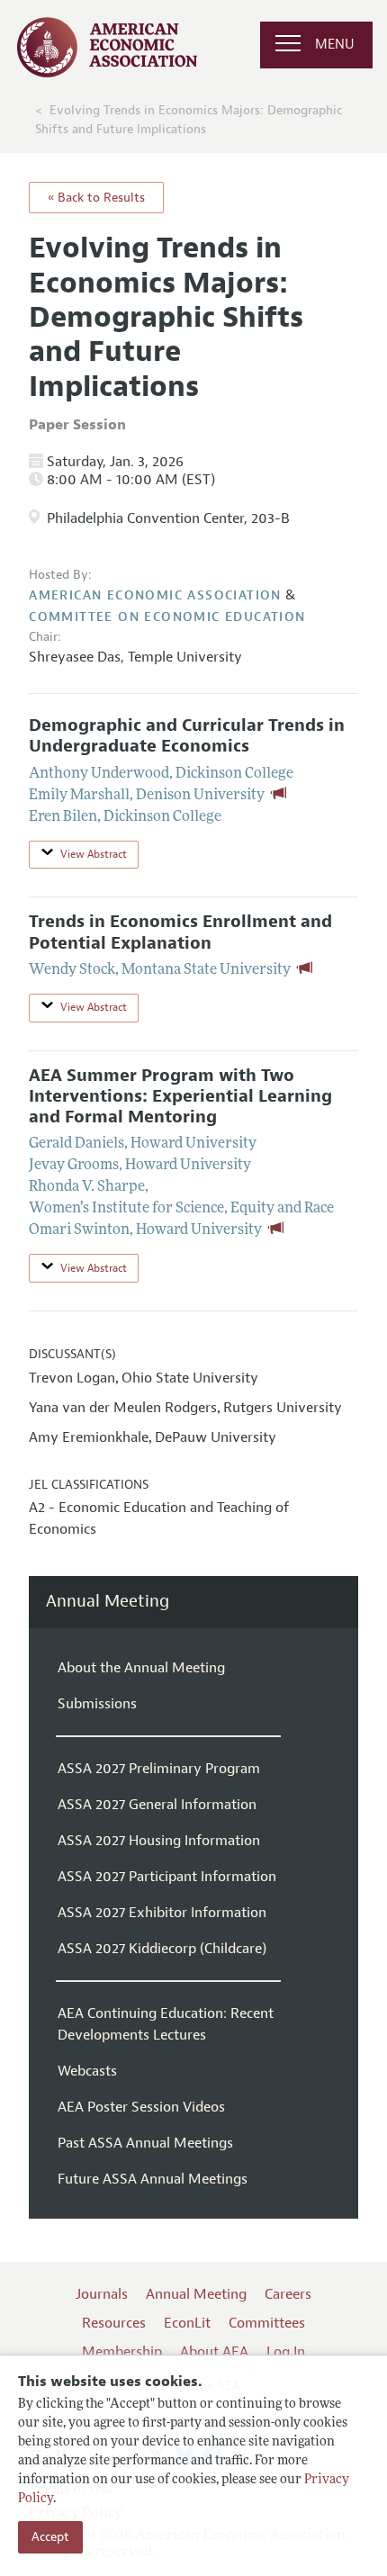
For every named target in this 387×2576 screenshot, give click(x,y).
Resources (114, 2323)
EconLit (187, 2323)
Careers (288, 2294)
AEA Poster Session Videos (141, 2107)
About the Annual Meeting (141, 1668)
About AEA (214, 2352)
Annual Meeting (108, 1602)
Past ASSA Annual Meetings (145, 2143)
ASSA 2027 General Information (157, 1805)
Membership (122, 2352)
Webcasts (87, 2071)
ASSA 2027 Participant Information (167, 1877)
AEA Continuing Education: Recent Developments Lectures (166, 2024)
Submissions (97, 1704)
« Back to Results (96, 198)
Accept (50, 2537)
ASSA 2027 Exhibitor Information (162, 1913)
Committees (267, 2323)
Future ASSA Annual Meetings (153, 2179)
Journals (102, 2294)
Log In (286, 2352)
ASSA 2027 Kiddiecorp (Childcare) (162, 1949)
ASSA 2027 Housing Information (159, 1841)
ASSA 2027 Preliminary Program (159, 1769)
